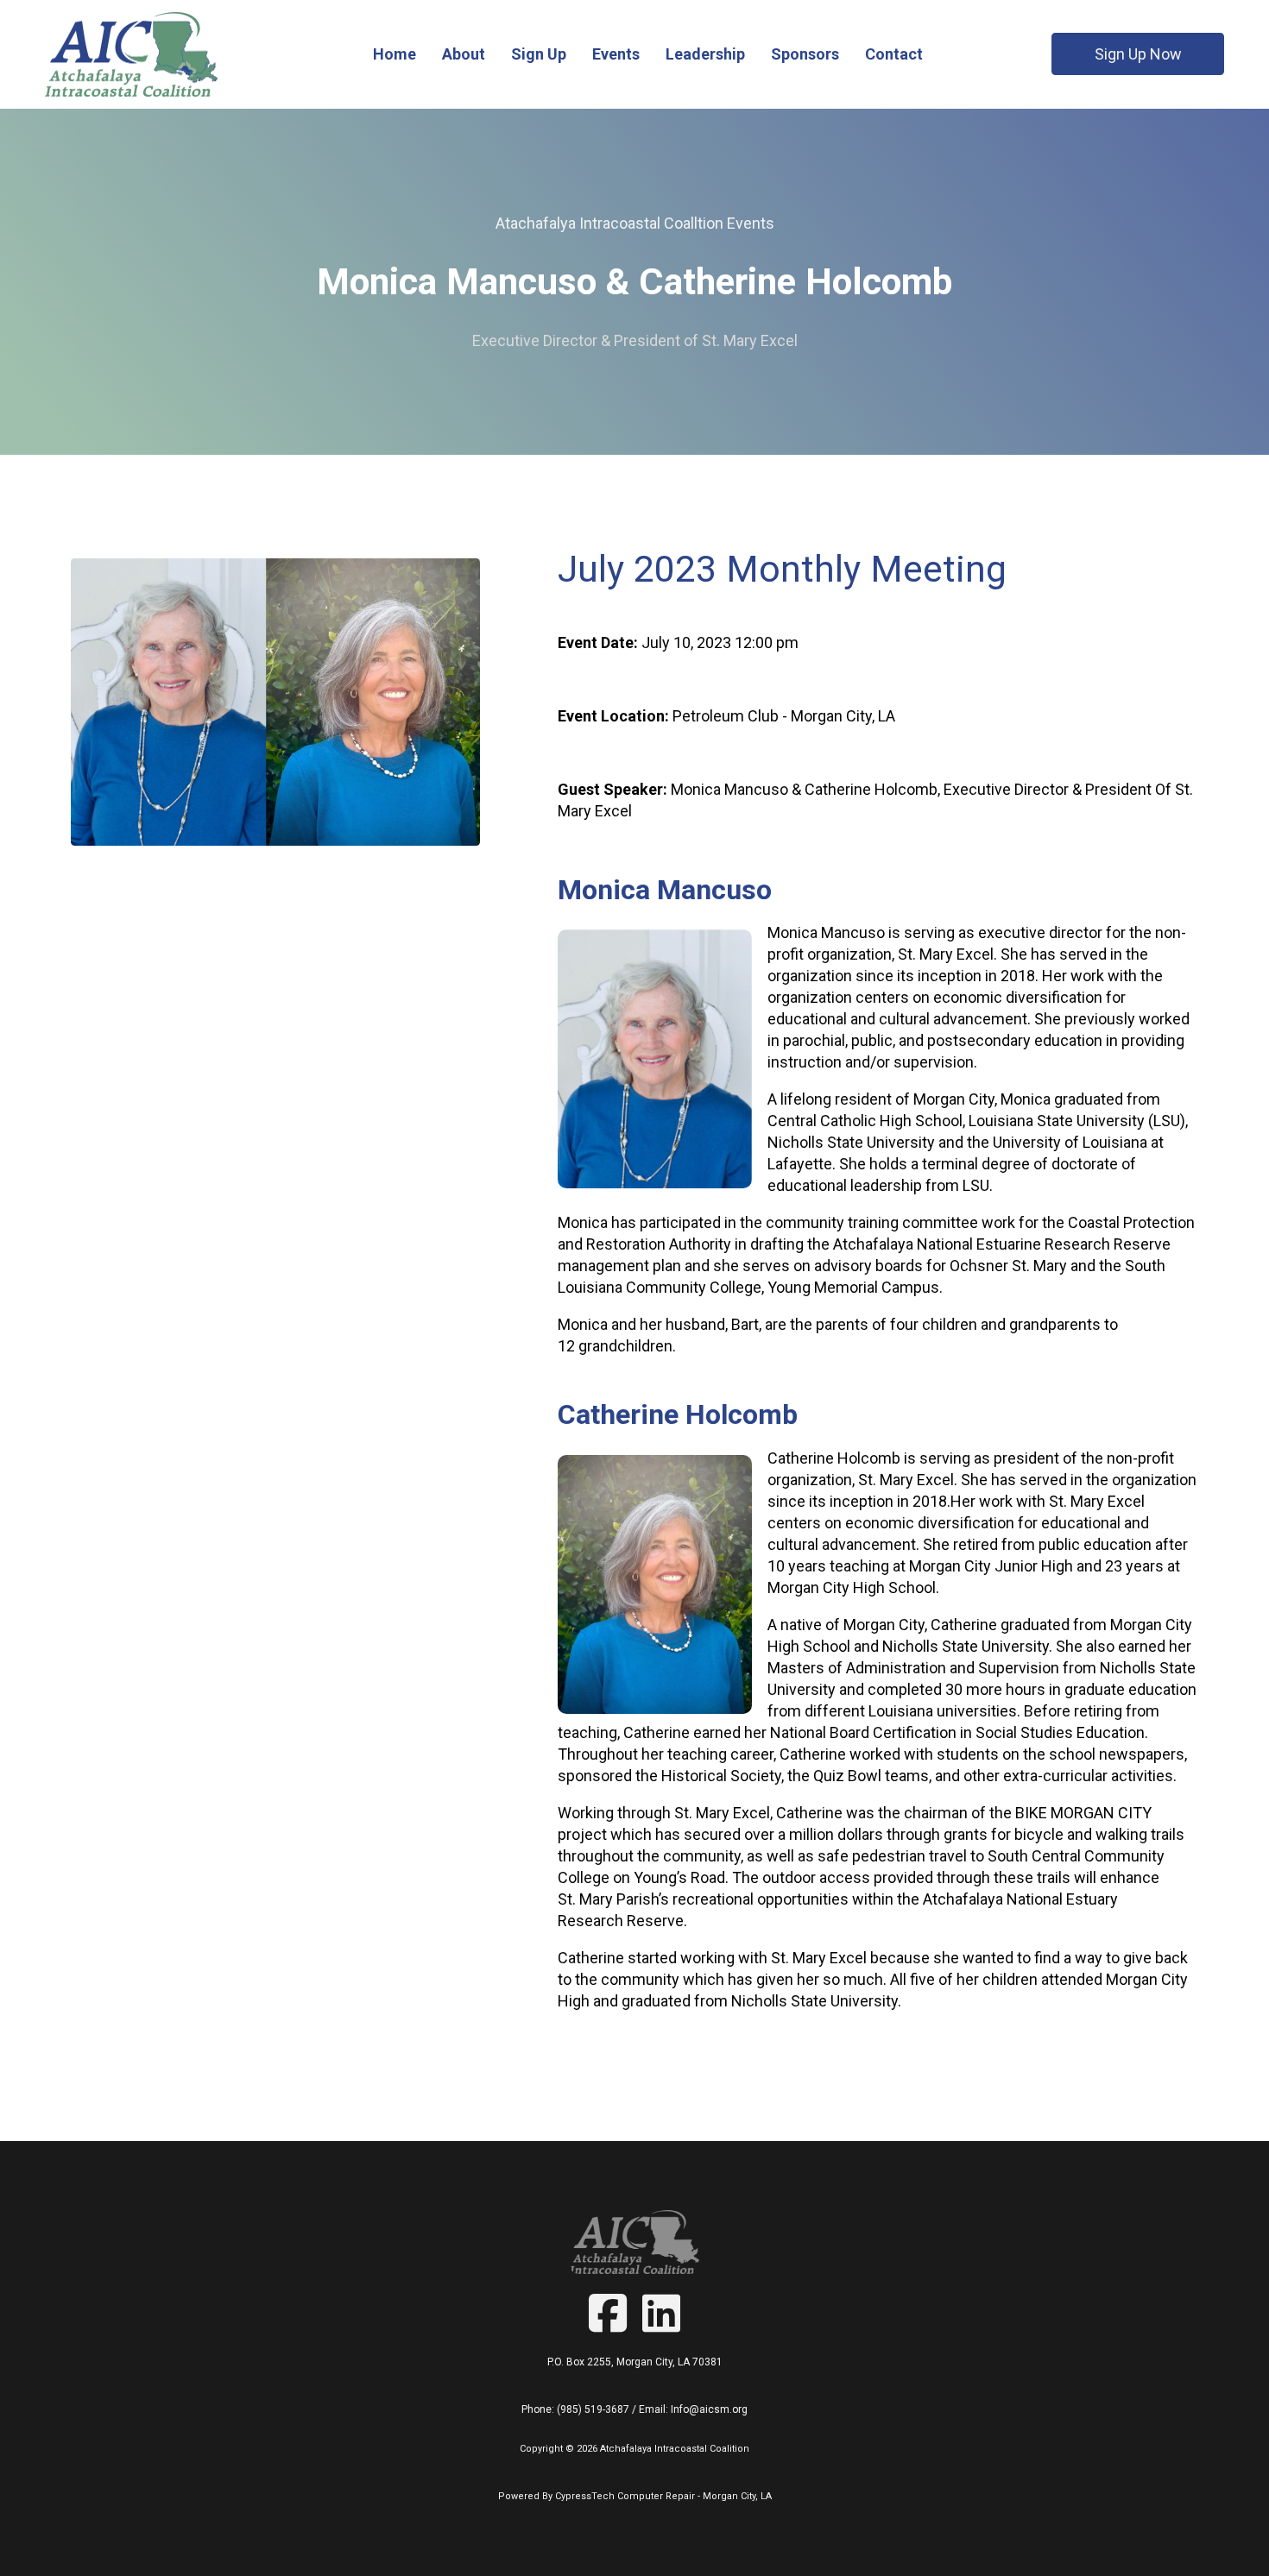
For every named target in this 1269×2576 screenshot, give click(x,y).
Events (616, 54)
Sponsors (805, 54)
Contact (894, 54)
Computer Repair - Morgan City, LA (694, 2496)
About (464, 54)
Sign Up (539, 54)
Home (395, 54)
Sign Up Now (1138, 54)
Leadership (705, 54)
